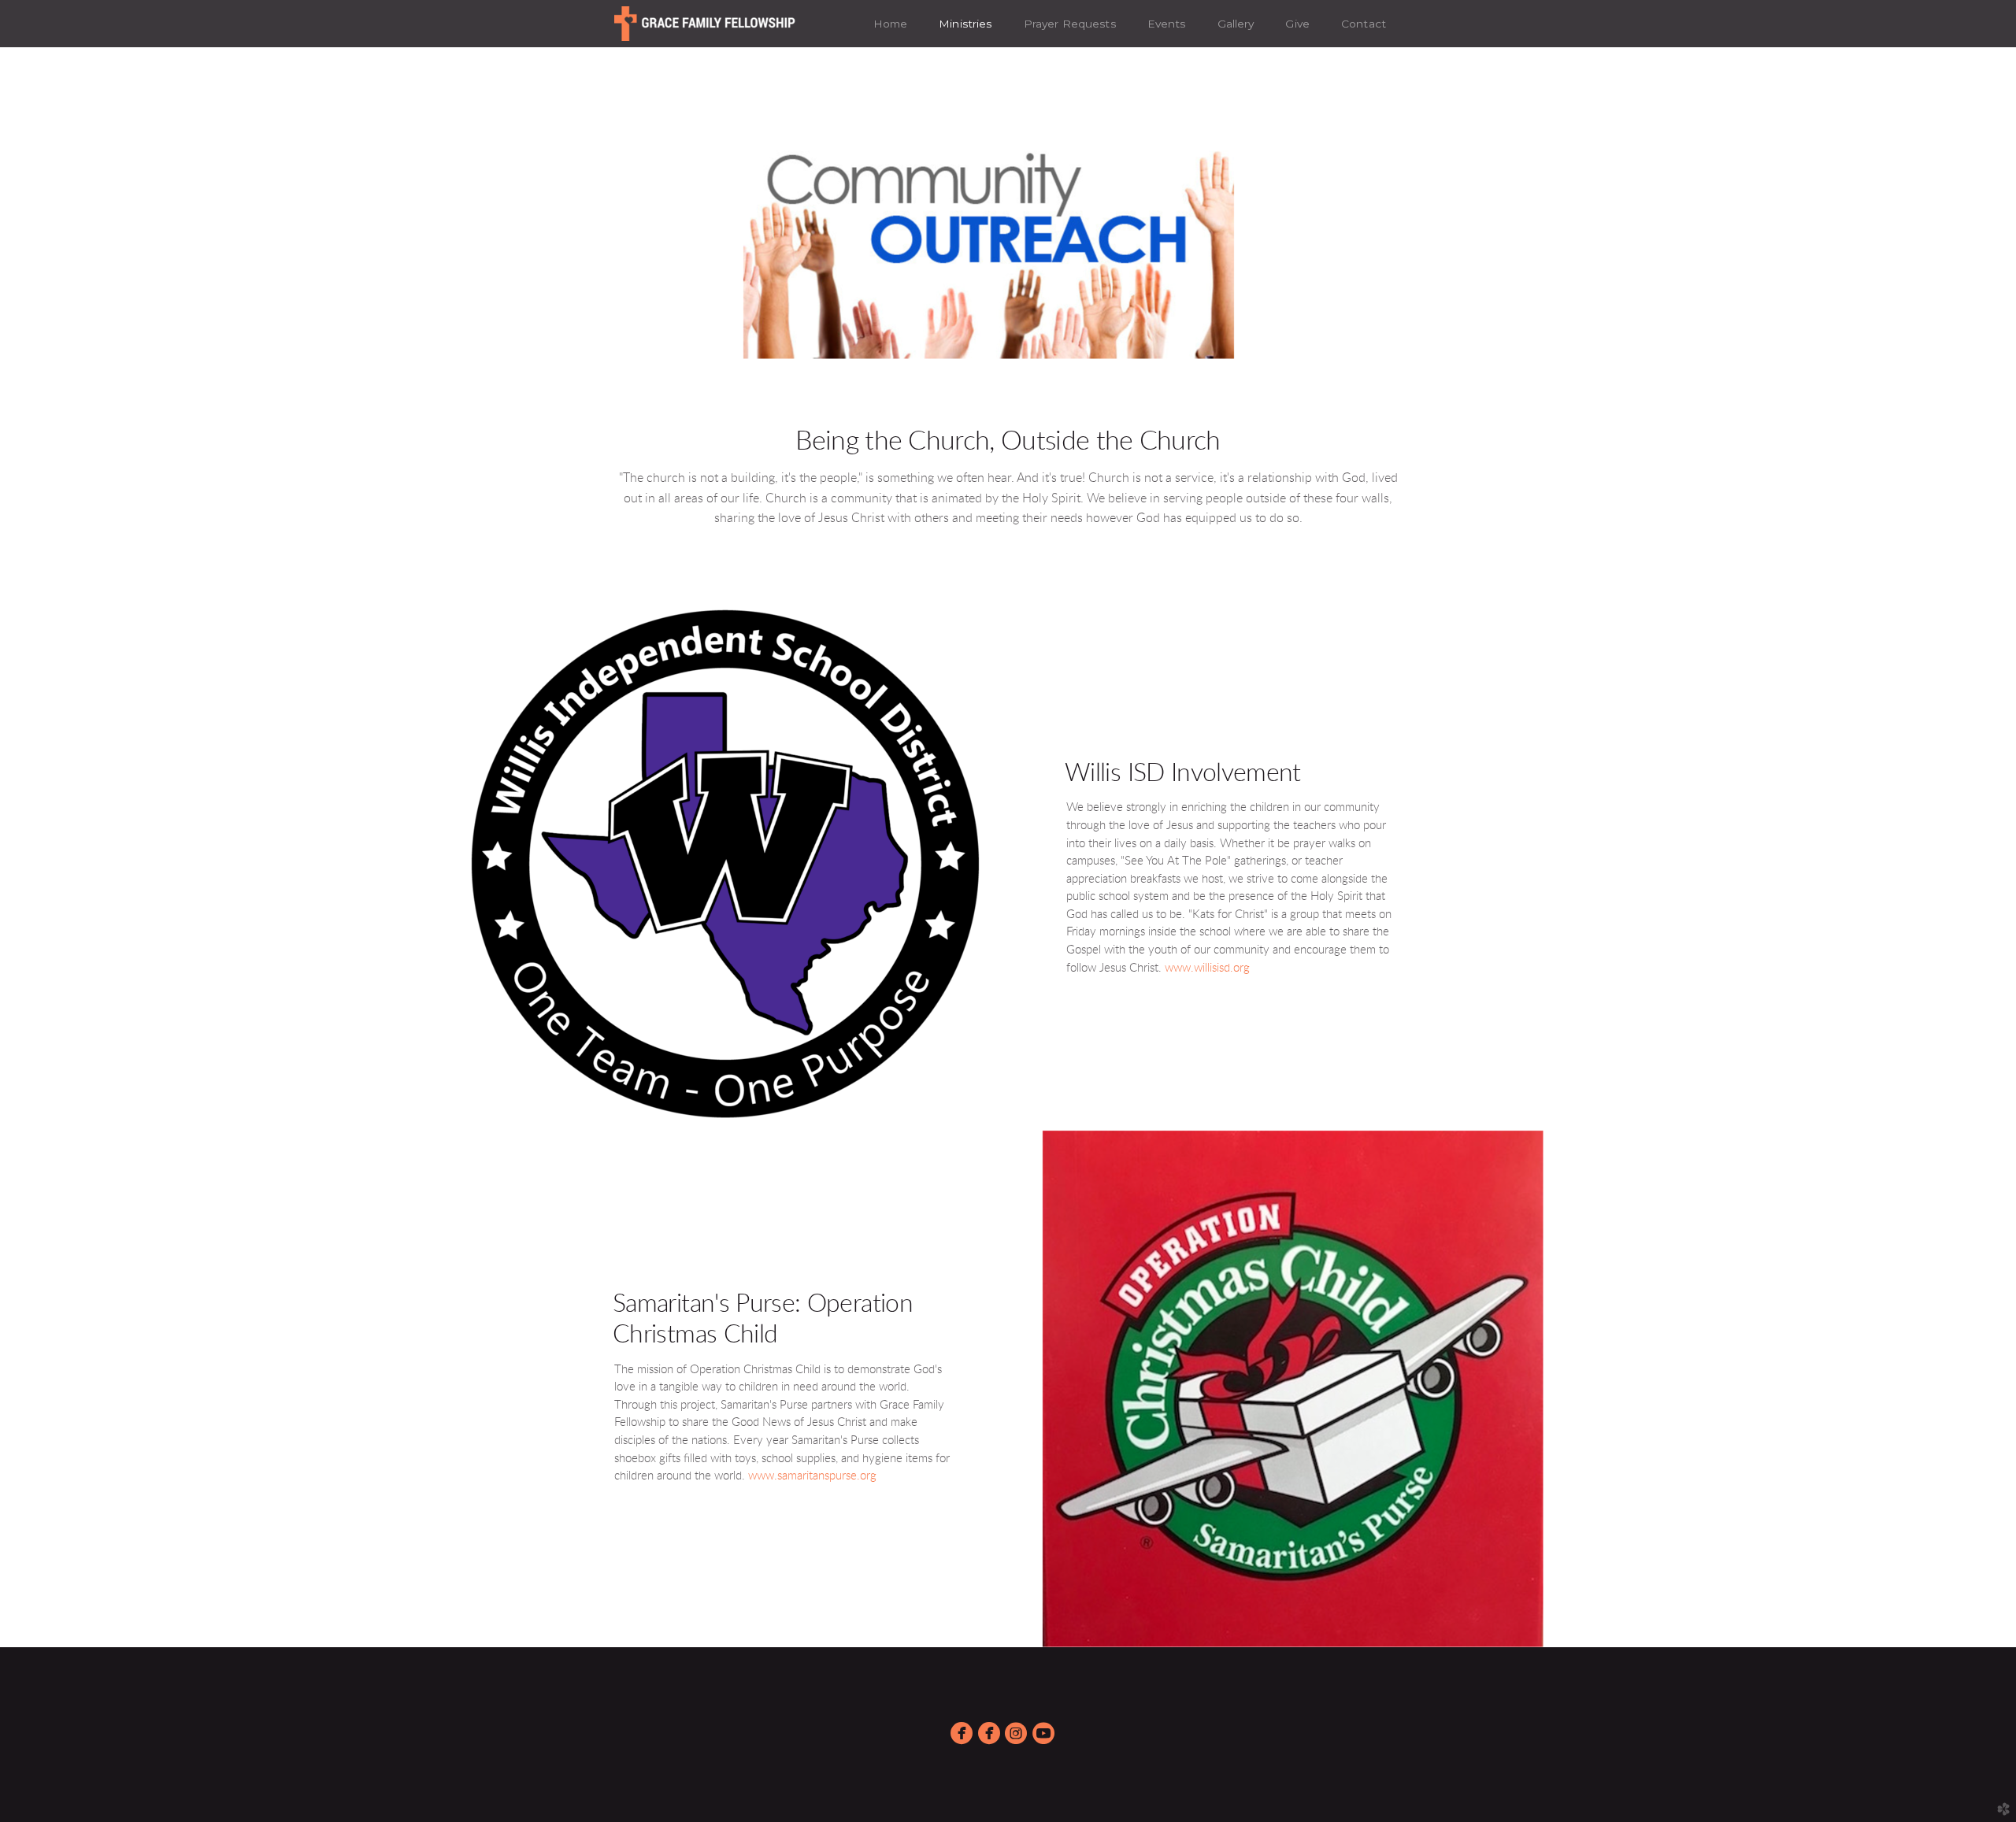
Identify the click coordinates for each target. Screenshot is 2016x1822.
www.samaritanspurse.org (812, 1476)
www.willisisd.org (1207, 968)
